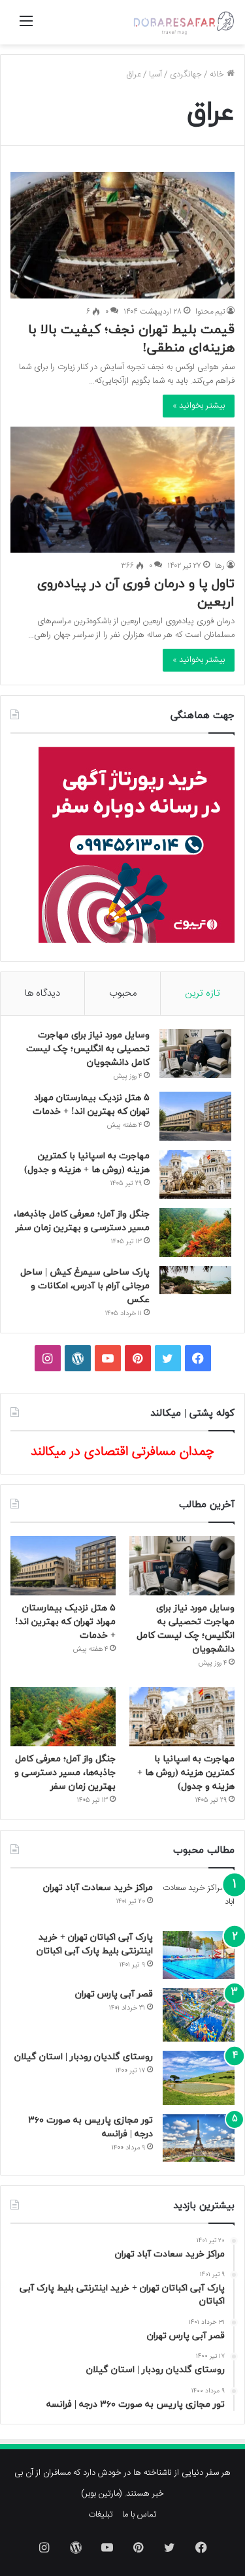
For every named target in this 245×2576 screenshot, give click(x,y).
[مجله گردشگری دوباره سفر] (183, 22)
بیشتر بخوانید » (199, 406)
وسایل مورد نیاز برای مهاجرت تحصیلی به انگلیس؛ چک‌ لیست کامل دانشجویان (88, 1049)
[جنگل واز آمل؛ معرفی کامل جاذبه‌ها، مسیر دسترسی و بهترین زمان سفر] (195, 1232)
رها (220, 566)
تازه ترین (203, 993)
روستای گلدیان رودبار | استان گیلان (84, 2057)
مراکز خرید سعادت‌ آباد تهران (98, 1888)
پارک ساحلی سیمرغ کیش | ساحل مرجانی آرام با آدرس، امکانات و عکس (85, 1286)
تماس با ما (139, 2515)
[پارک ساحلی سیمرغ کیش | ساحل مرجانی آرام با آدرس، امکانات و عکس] (195, 1280)
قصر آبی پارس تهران (114, 1994)
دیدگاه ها (42, 993)
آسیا (155, 74)
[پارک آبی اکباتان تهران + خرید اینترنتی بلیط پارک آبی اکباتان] (199, 1955)
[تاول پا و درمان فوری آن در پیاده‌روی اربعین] (122, 490)
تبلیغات (101, 2515)
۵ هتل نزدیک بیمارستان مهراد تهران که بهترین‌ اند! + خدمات (65, 1622)
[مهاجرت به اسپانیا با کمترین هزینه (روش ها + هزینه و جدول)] (195, 1174)
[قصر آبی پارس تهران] (199, 2015)
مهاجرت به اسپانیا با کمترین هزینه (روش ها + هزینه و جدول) (186, 1773)
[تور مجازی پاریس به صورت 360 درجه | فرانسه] (199, 2138)
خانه (218, 74)
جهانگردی (186, 74)
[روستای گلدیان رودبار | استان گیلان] (199, 2078)
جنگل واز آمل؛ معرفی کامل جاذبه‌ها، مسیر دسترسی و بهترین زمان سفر (65, 1773)
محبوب (123, 993)
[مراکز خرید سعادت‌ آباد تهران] (199, 1902)
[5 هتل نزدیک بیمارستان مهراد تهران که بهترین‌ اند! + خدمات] (195, 1116)
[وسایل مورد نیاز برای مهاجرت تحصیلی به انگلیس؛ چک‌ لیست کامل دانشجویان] (195, 1053)
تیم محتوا (210, 312)
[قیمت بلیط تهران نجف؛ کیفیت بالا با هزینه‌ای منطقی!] (122, 235)
